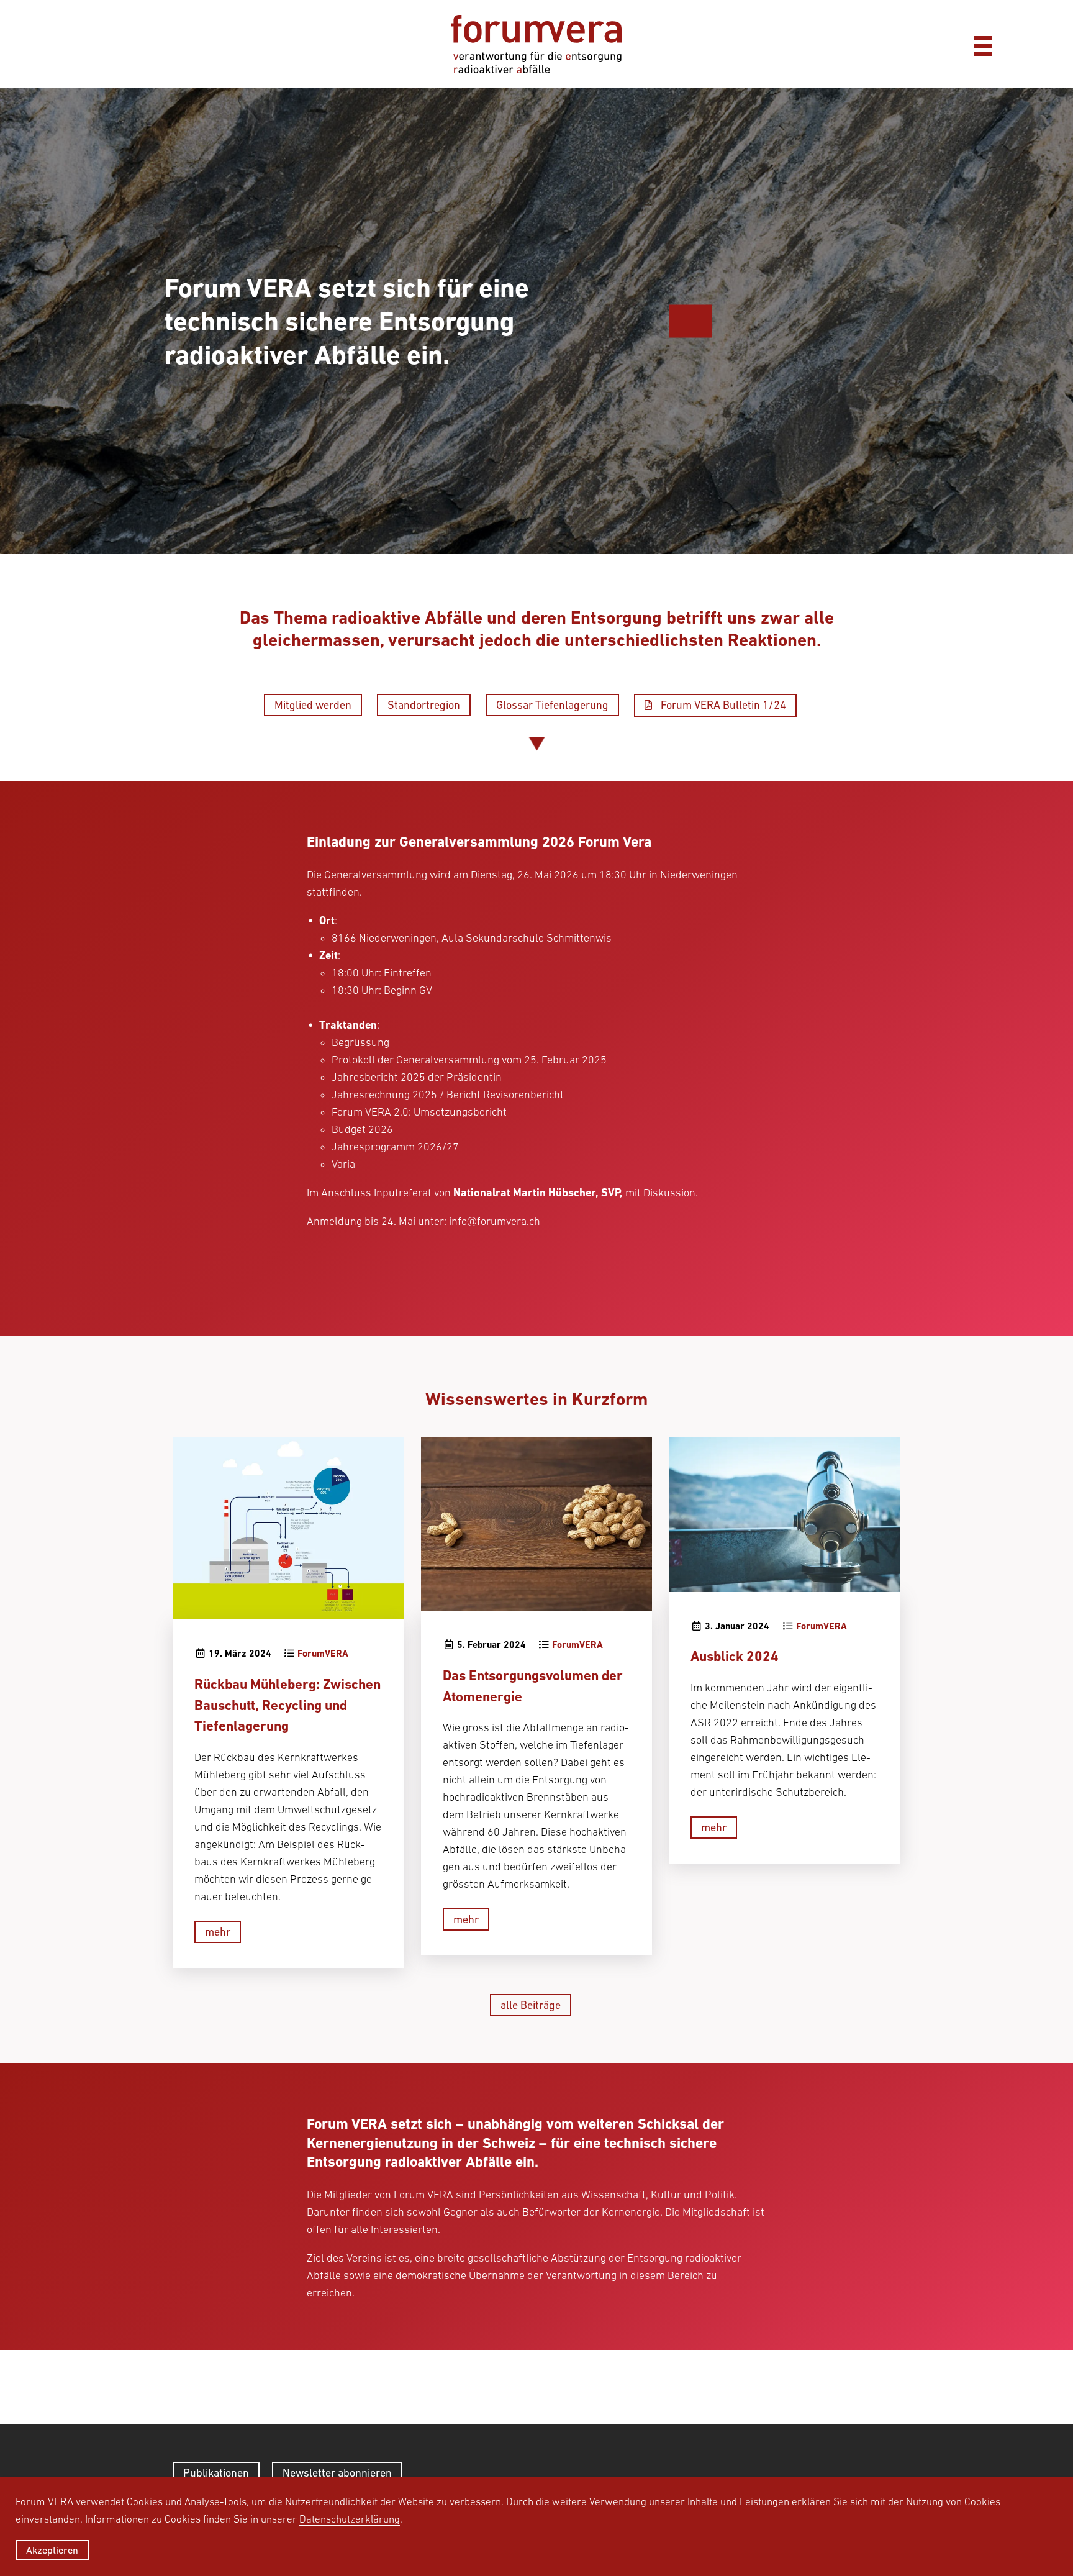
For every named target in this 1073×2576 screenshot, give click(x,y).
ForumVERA (323, 1654)
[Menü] (983, 44)
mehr (218, 1932)
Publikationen (216, 2473)
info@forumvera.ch (495, 1221)
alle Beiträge (531, 2005)
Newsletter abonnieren (337, 2473)
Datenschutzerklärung (350, 2519)
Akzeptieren (52, 2550)
